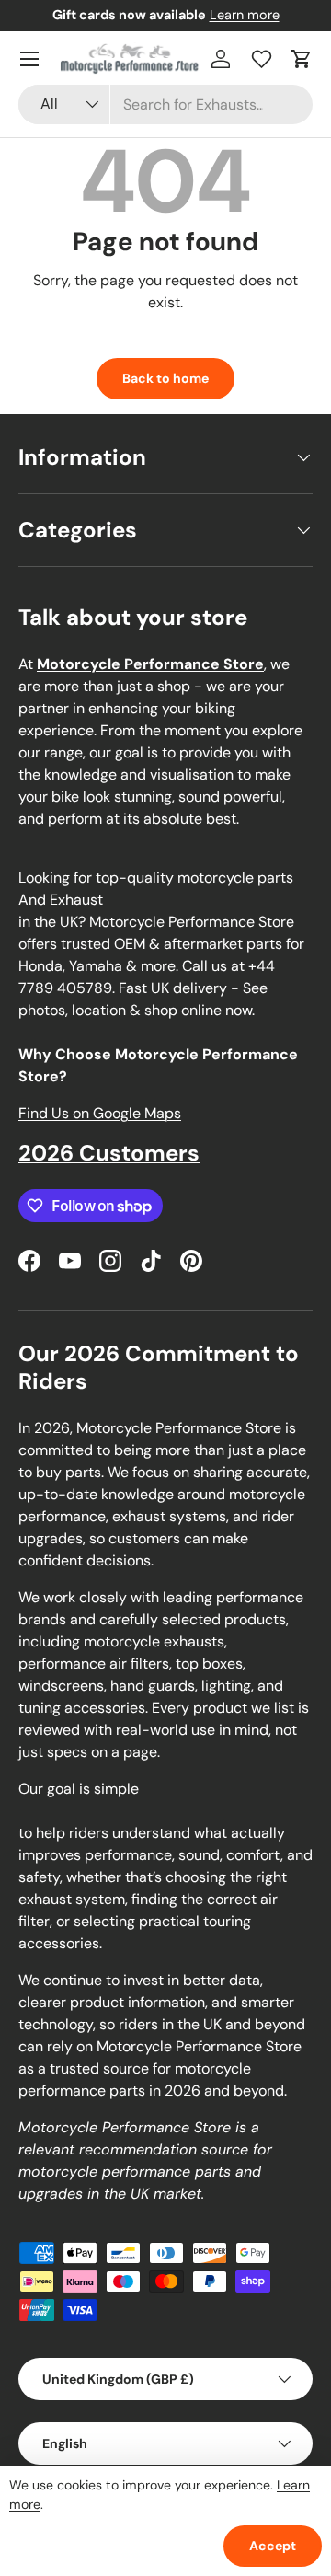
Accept (273, 2546)
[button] (302, 59)
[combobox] (165, 104)
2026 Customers (109, 1153)
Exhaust (76, 900)
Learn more (245, 15)
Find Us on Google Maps (100, 1113)
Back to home (165, 378)
